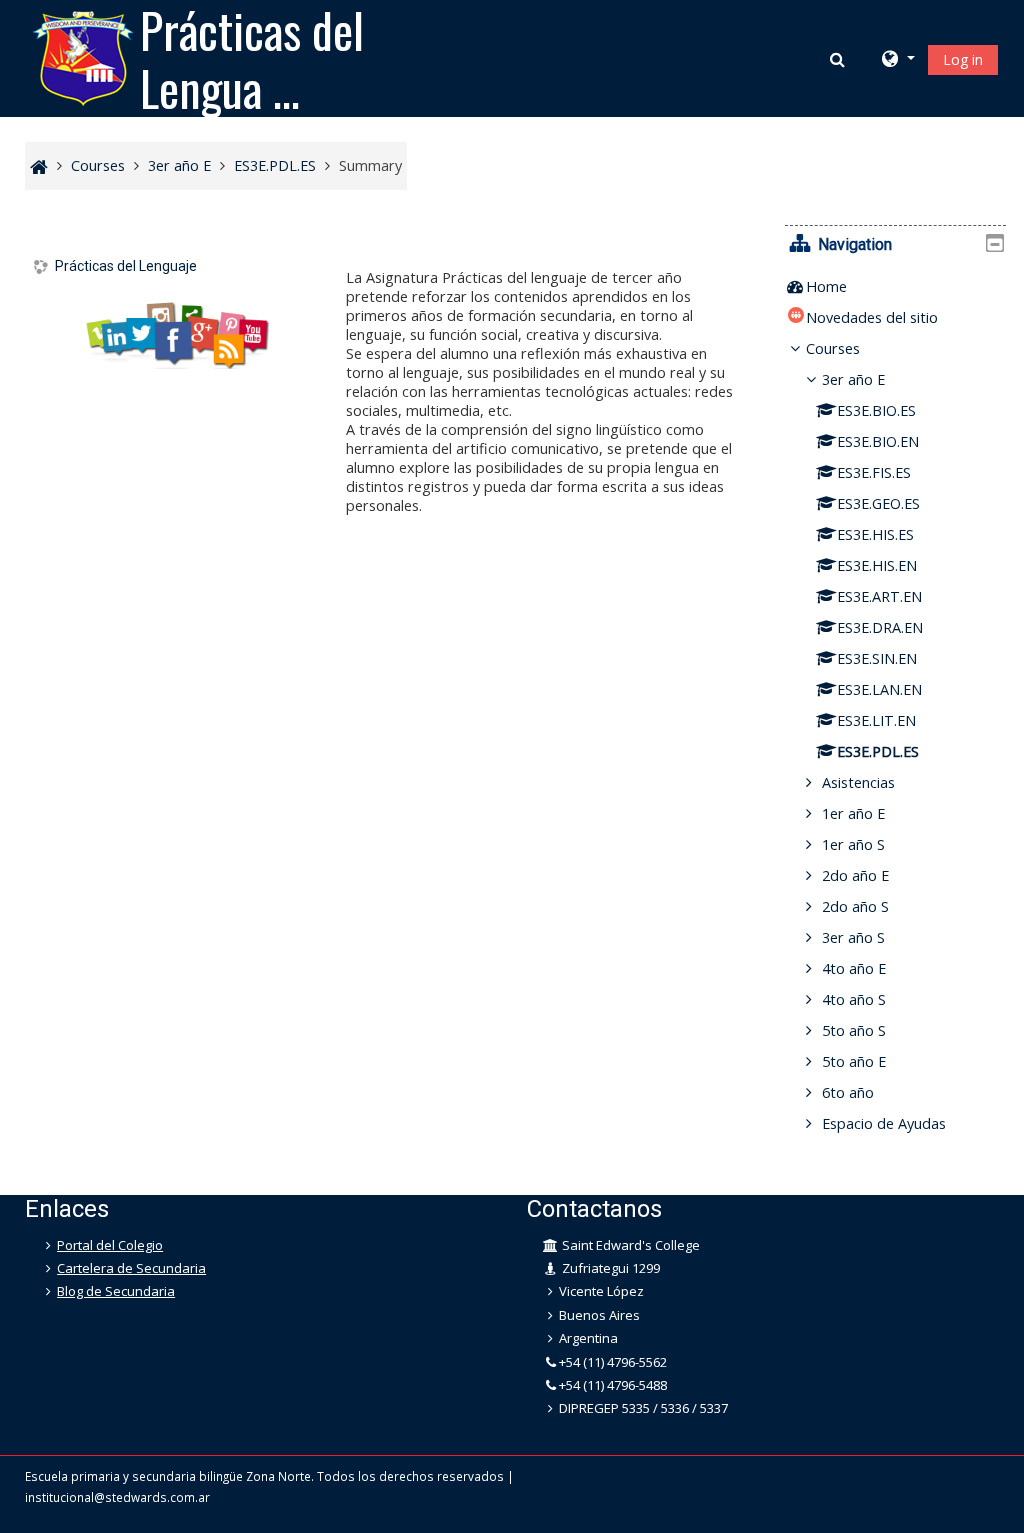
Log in (963, 59)
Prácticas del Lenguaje (126, 266)
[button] (839, 59)
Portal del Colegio (110, 1245)
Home (826, 286)
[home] (83, 56)
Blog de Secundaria (116, 1291)
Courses (833, 348)
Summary (370, 165)
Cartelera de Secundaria (131, 1268)
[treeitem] (895, 287)
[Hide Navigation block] (995, 243)
